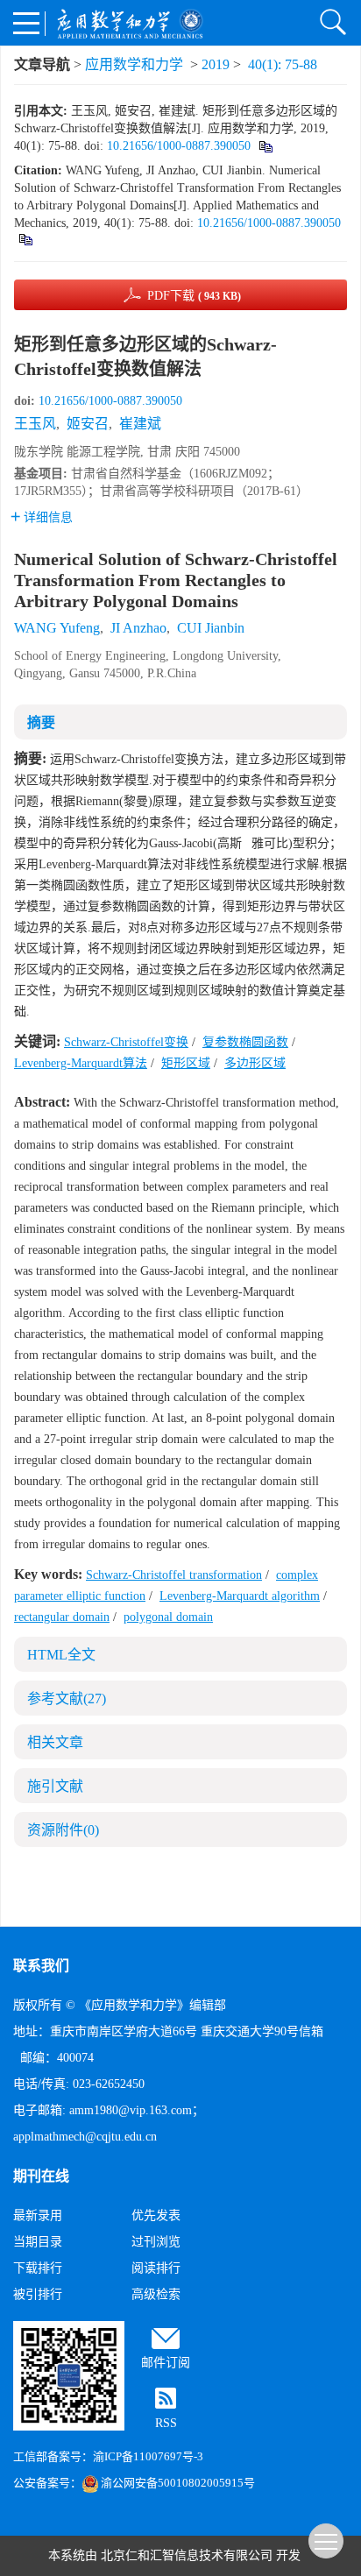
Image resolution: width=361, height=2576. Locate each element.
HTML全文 (61, 1655)
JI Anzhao (138, 628)
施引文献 (55, 1786)
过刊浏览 (156, 2242)
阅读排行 (156, 2268)
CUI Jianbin (211, 628)
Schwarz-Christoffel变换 (126, 1042)
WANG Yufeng (57, 628)
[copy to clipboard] (25, 239)
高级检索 (156, 2294)
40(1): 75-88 (283, 64)
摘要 (41, 722)
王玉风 (35, 424)
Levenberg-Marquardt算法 (81, 1063)
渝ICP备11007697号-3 (148, 2456)
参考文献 (67, 1698)
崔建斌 (140, 424)
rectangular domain (62, 1617)
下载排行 (38, 2268)
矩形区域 (186, 1063)
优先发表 (156, 2215)
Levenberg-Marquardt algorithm (240, 1596)
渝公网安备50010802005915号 (178, 2483)
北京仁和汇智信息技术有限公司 (187, 2555)
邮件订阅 (166, 2363)
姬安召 (88, 424)
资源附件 (63, 1830)
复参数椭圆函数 (245, 1042)
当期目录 (38, 2242)
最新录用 (38, 2215)
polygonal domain (168, 1617)
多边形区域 (255, 1063)
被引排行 (38, 2294)
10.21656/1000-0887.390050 (179, 146)
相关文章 (55, 1742)
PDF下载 (194, 296)
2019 (216, 64)
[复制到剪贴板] (265, 146)
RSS (166, 2423)
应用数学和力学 (134, 64)
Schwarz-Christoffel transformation (174, 1575)
